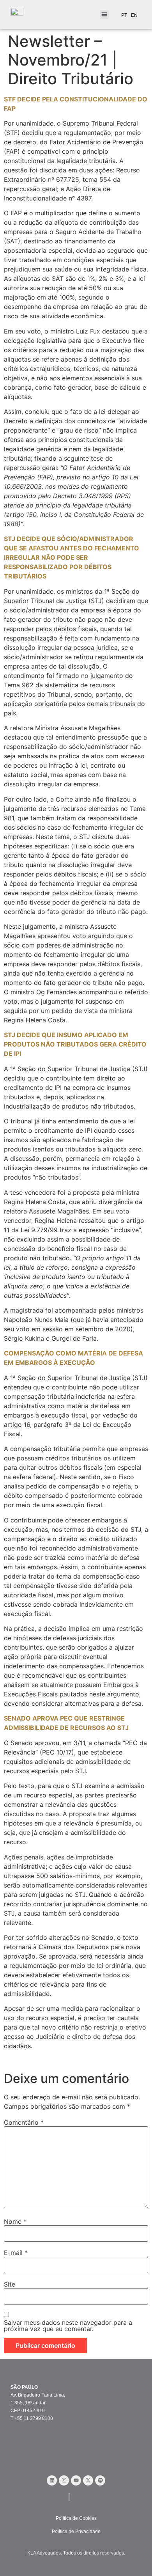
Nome (15, 2221)
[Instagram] (64, 2480)
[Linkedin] (52, 2480)
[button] (104, 15)
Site (10, 2284)
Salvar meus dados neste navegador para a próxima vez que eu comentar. (68, 2326)
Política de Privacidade (76, 2532)
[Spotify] (100, 2480)
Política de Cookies (76, 2518)
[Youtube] (76, 2480)
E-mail (16, 2253)
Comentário (24, 2122)
